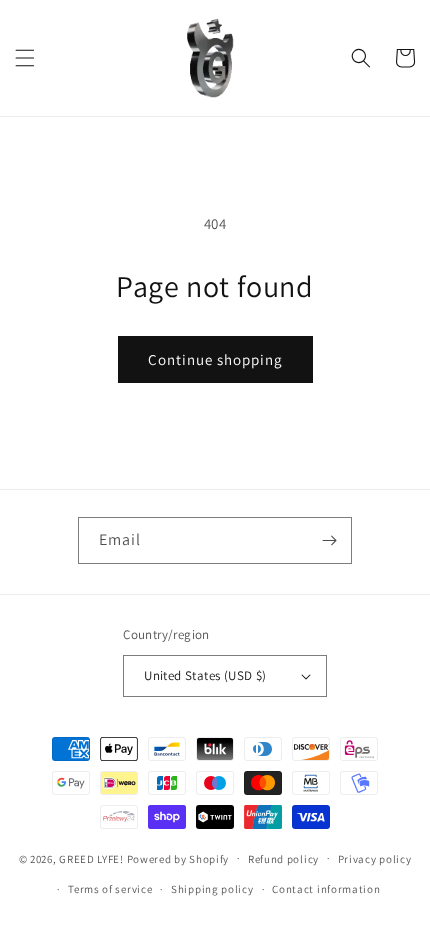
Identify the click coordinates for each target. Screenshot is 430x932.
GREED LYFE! (91, 858)
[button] (25, 58)
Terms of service (110, 889)
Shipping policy (212, 889)
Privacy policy (375, 859)
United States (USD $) (205, 675)
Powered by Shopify (178, 858)
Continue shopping (215, 359)
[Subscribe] (329, 540)
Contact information (326, 889)
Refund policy (283, 859)
